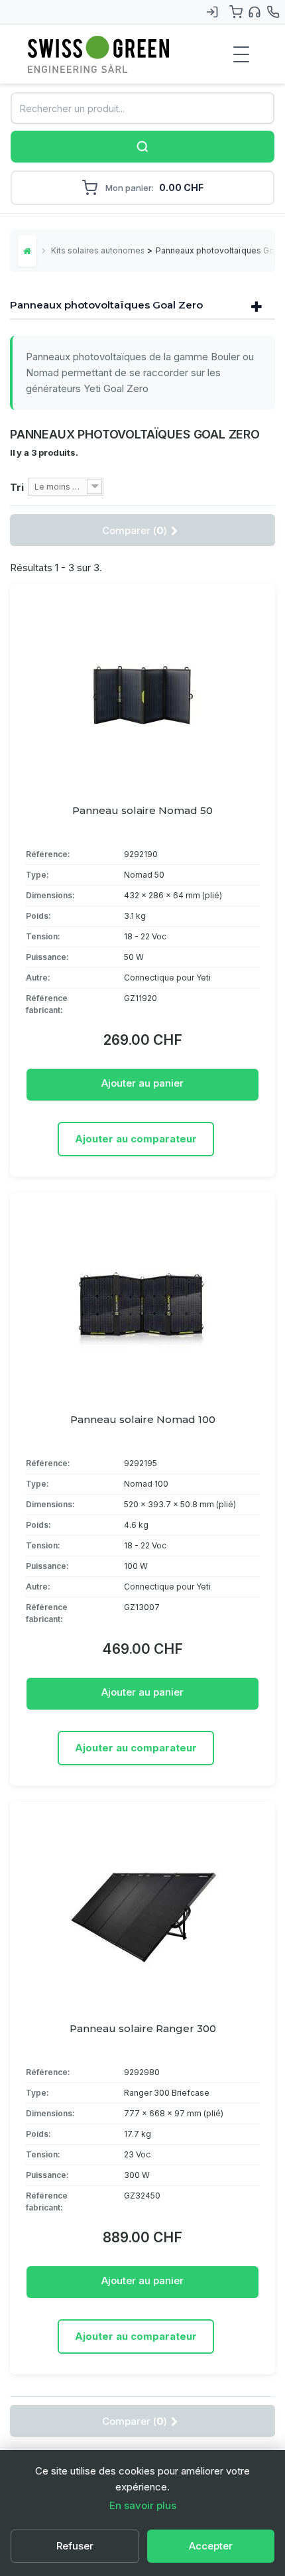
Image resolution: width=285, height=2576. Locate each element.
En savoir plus (143, 2505)
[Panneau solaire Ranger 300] (142, 1911)
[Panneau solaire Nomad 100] (142, 1302)
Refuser (75, 2546)
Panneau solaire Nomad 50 (142, 810)
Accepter (211, 2546)
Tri (17, 487)
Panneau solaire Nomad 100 (143, 1419)
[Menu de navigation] (241, 54)
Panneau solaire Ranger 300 (143, 2028)
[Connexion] (212, 12)
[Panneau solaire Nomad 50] (142, 693)
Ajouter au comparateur (136, 1139)
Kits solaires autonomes (97, 250)
